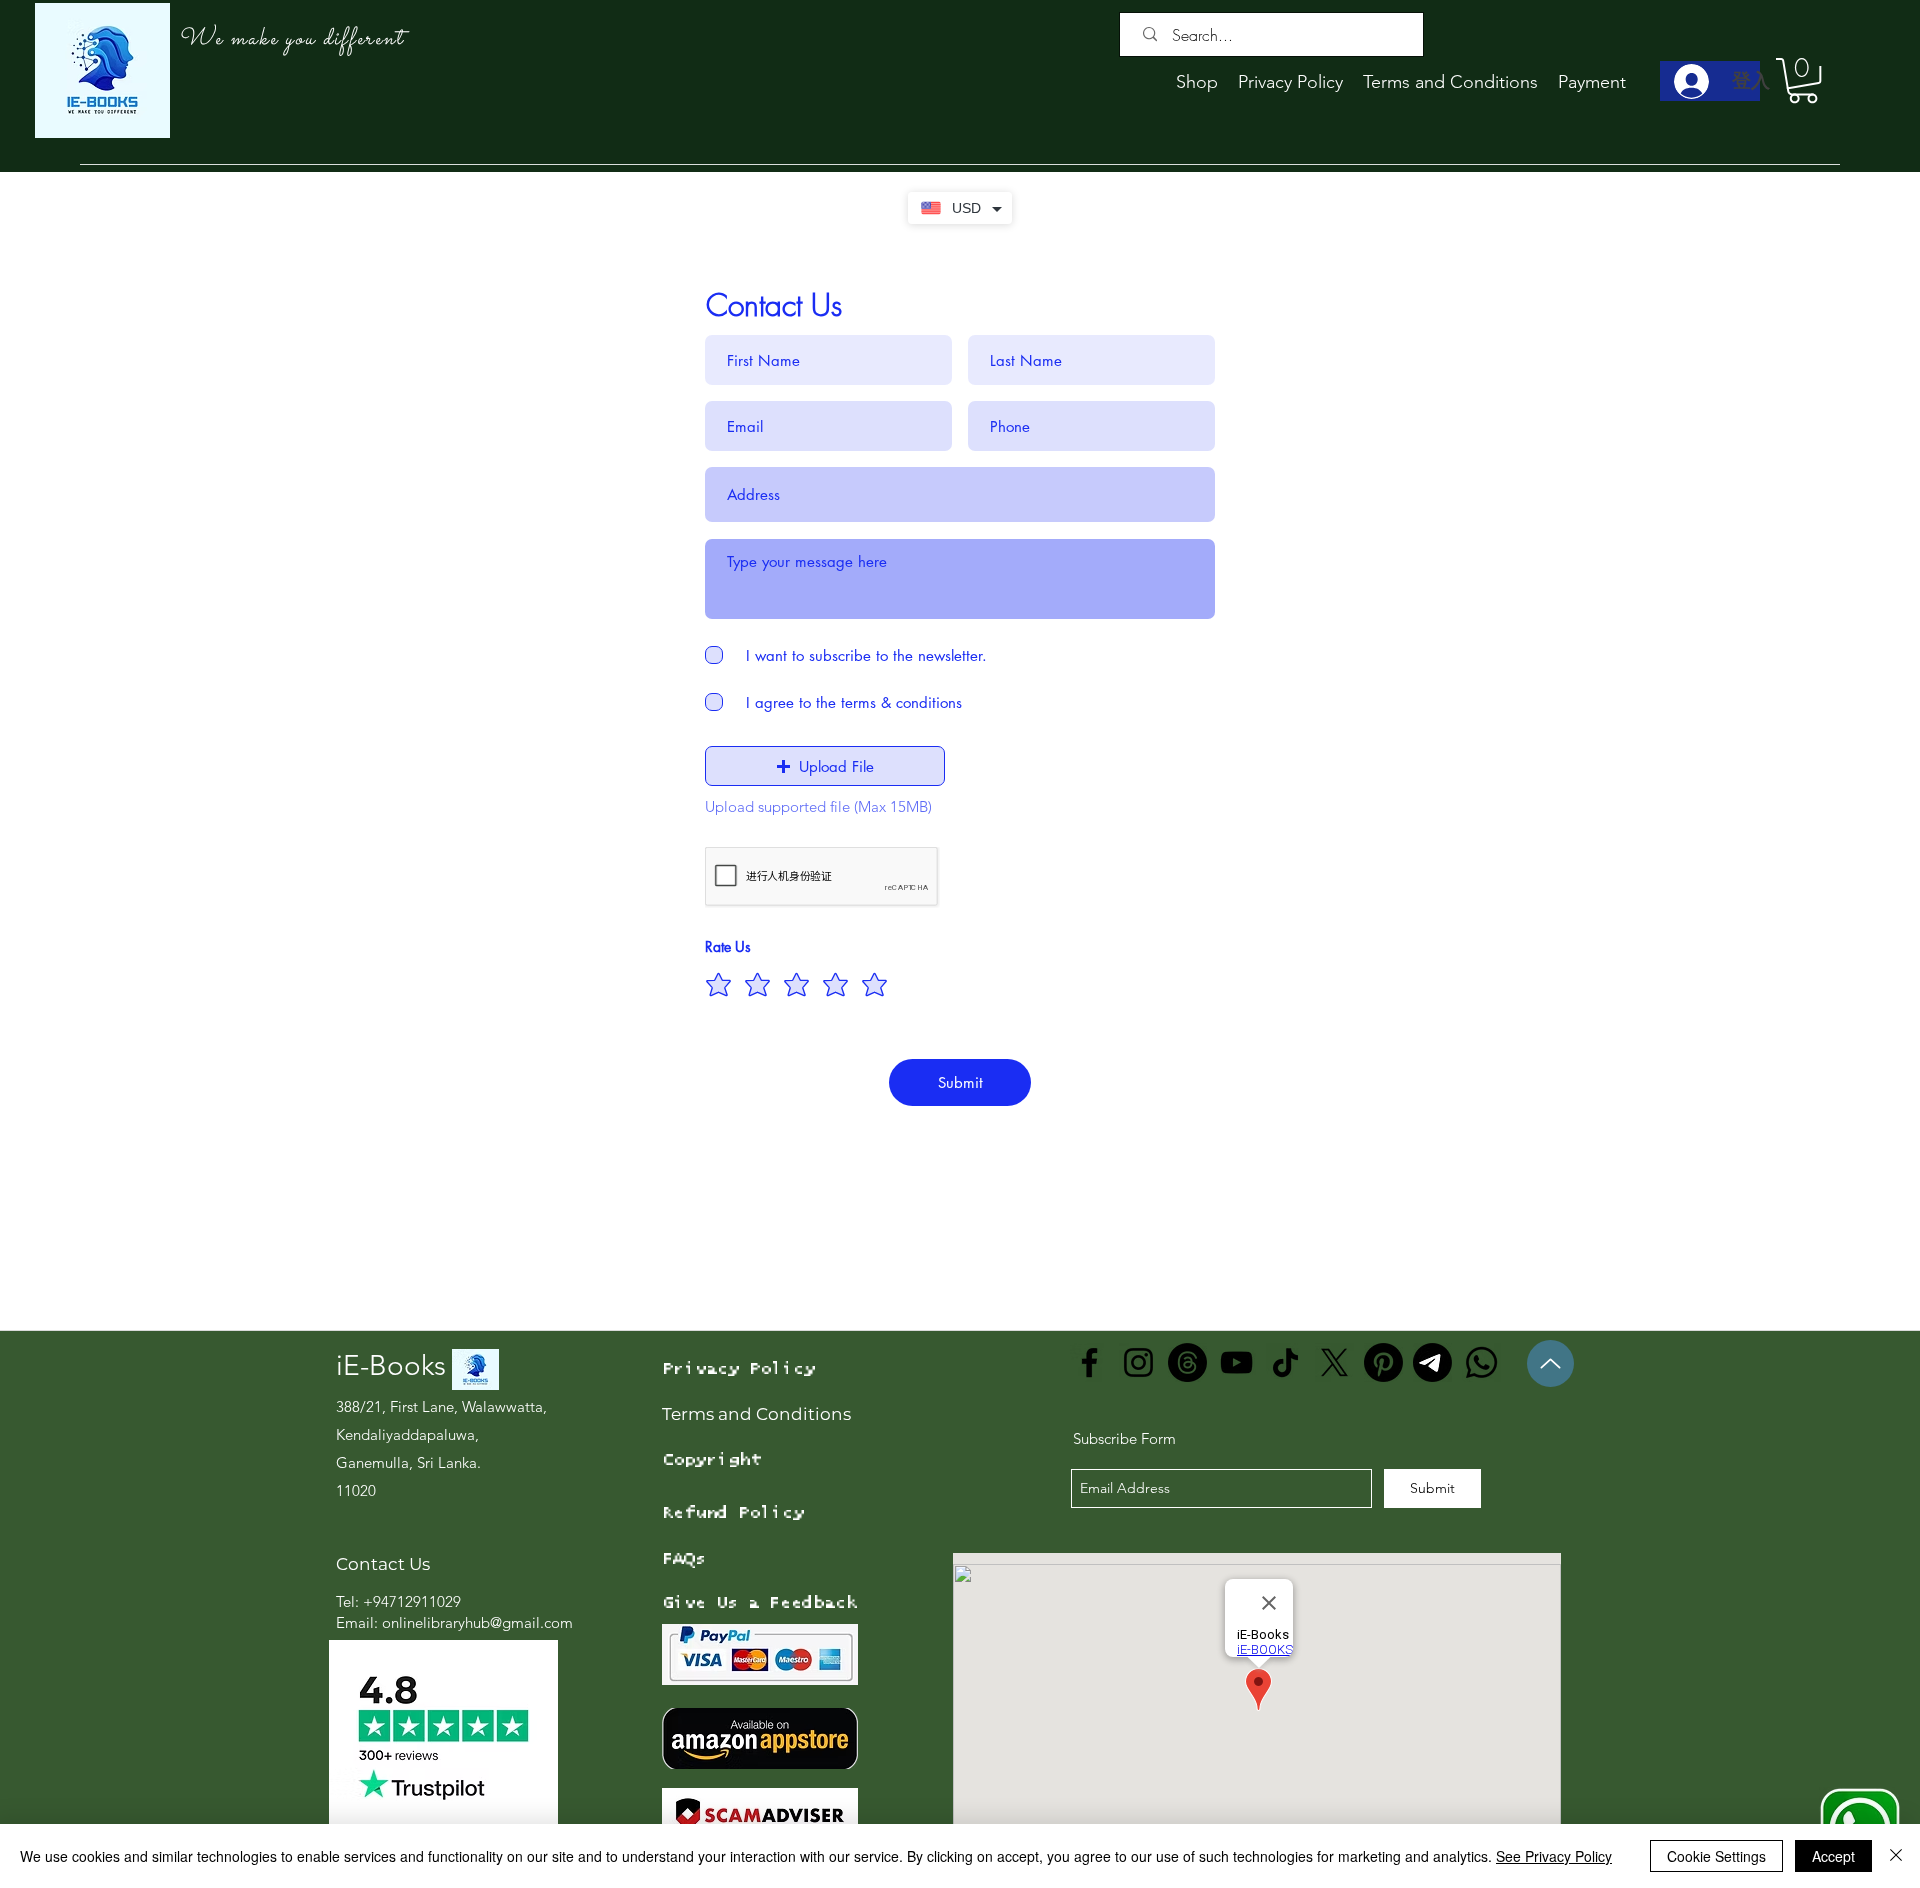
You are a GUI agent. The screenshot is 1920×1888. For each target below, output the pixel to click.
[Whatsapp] (1481, 1362)
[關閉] (1896, 1856)
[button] (1803, 80)
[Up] (1550, 1363)
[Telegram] (1432, 1362)
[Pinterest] (1383, 1362)
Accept (1833, 1856)
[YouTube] (1236, 1362)
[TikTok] (1285, 1362)
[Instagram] (1138, 1362)
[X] (1334, 1362)
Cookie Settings (1716, 1856)
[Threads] (1187, 1362)
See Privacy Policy (1554, 1856)
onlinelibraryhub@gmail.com (477, 1622)
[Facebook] (1089, 1362)
